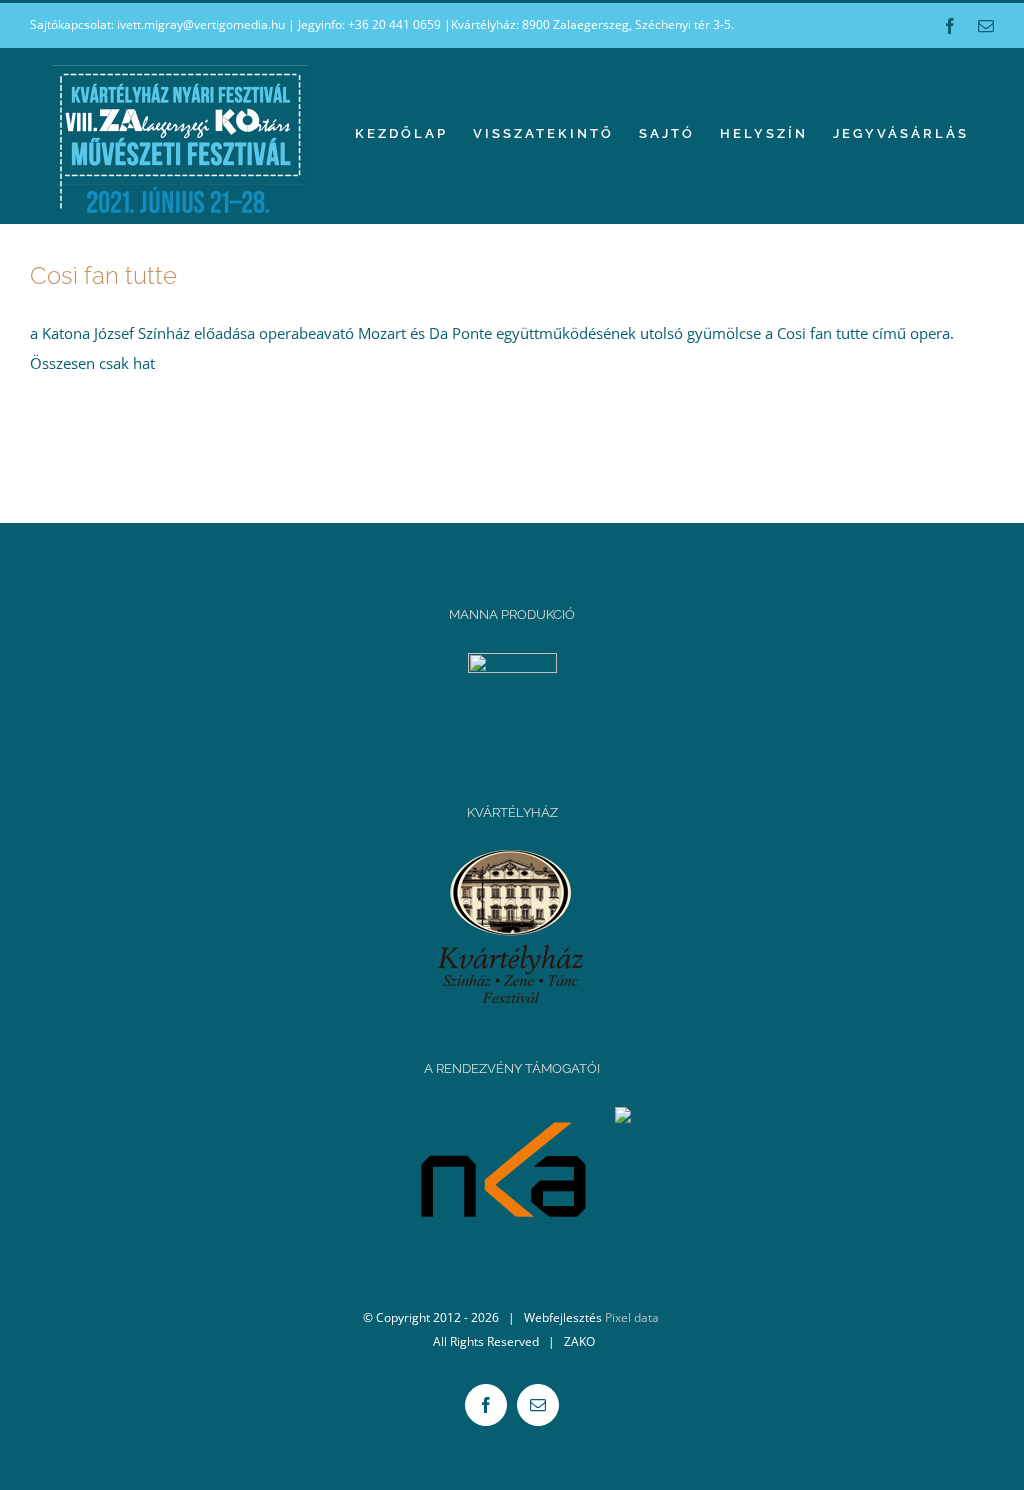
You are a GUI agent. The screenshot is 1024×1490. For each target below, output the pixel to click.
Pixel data (632, 1317)
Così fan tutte (103, 275)
